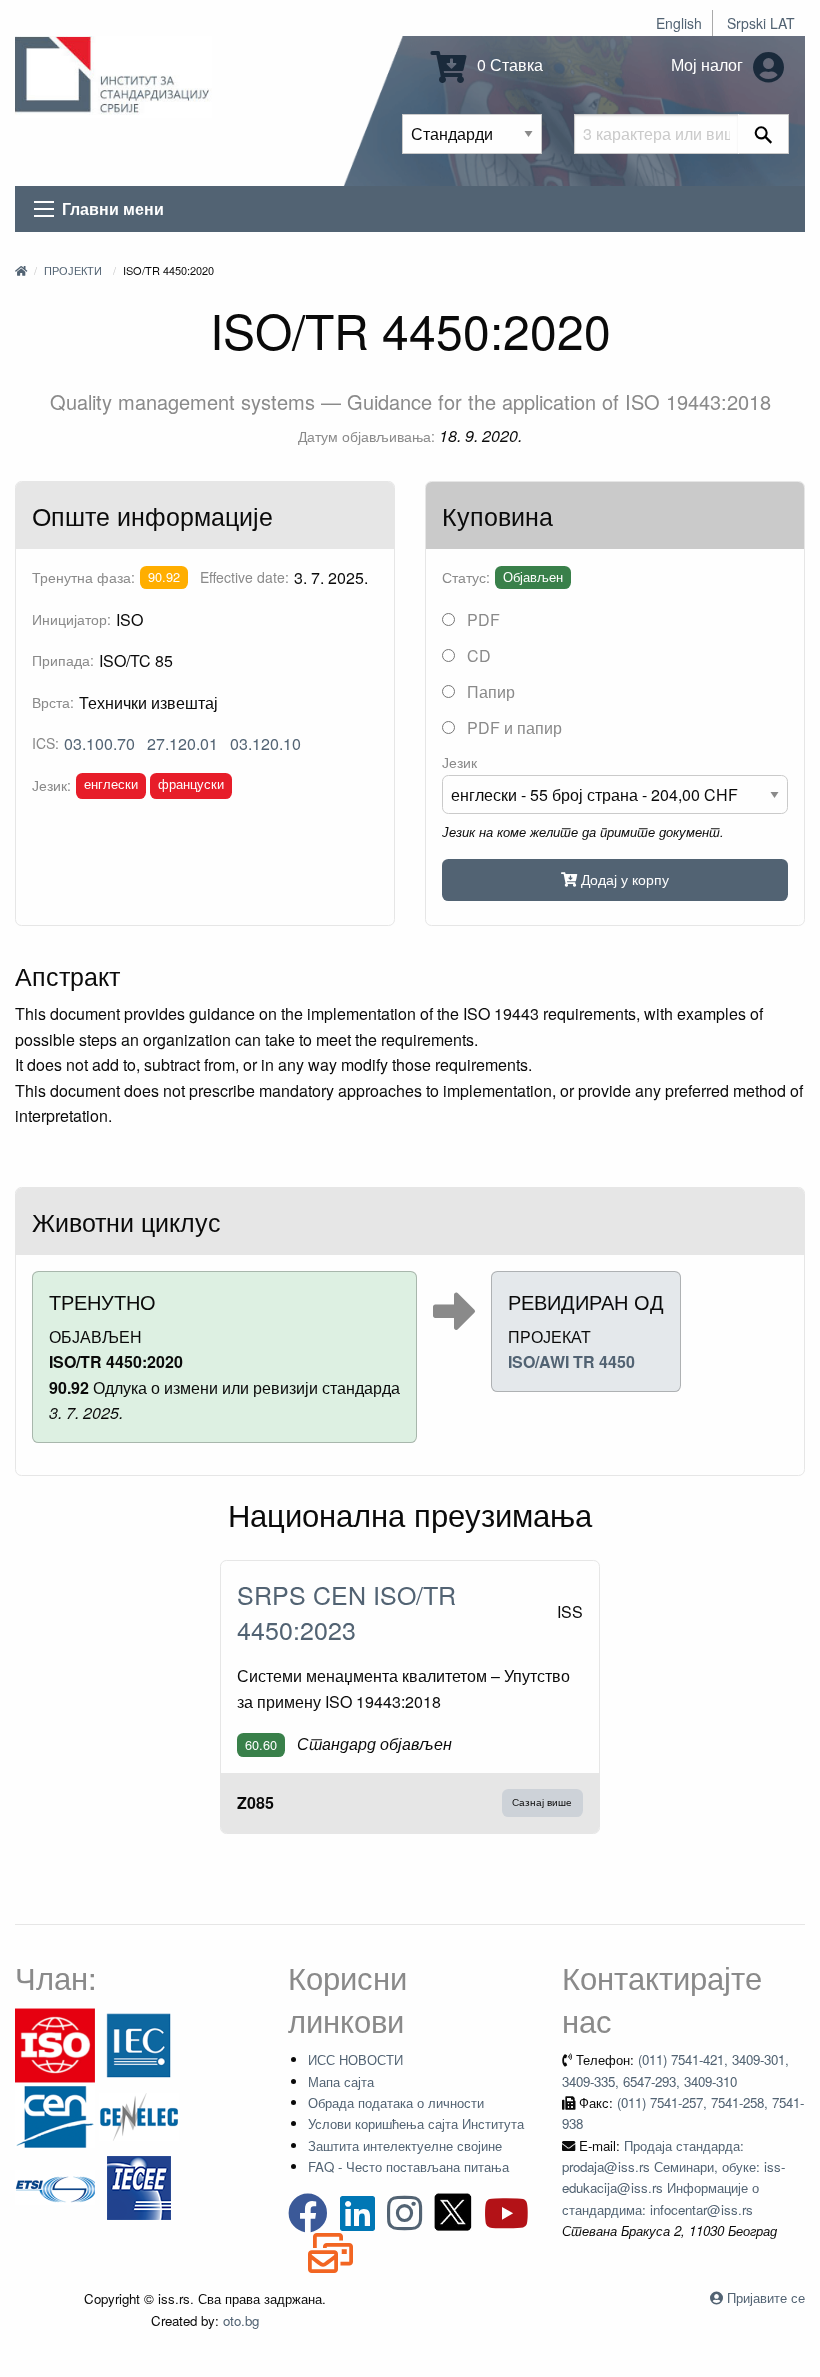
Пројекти (73, 270)
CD (477, 655)
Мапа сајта (341, 2081)
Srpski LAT (761, 23)
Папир (489, 691)
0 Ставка (508, 64)
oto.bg (241, 2320)
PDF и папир (512, 727)
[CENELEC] (139, 2114)
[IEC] (139, 2043)
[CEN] (55, 2114)
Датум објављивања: (366, 436)
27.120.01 (182, 743)
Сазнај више (542, 1802)
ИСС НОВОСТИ (355, 2059)
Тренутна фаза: (83, 577)
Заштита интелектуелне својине (405, 2145)
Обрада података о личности (396, 2102)
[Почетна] (21, 270)
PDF (481, 619)
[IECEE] (139, 2185)
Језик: (51, 785)
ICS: (45, 743)
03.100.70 (99, 743)
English (679, 23)
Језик (459, 762)
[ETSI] (55, 2185)
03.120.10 (265, 743)
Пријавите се (766, 2297)
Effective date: (244, 577)
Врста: (53, 702)
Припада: (63, 660)
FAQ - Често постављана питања (408, 2166)
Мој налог (709, 64)
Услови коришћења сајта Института (416, 2123)
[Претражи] (763, 134)
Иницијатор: (71, 619)
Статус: (466, 577)
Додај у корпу (623, 878)
